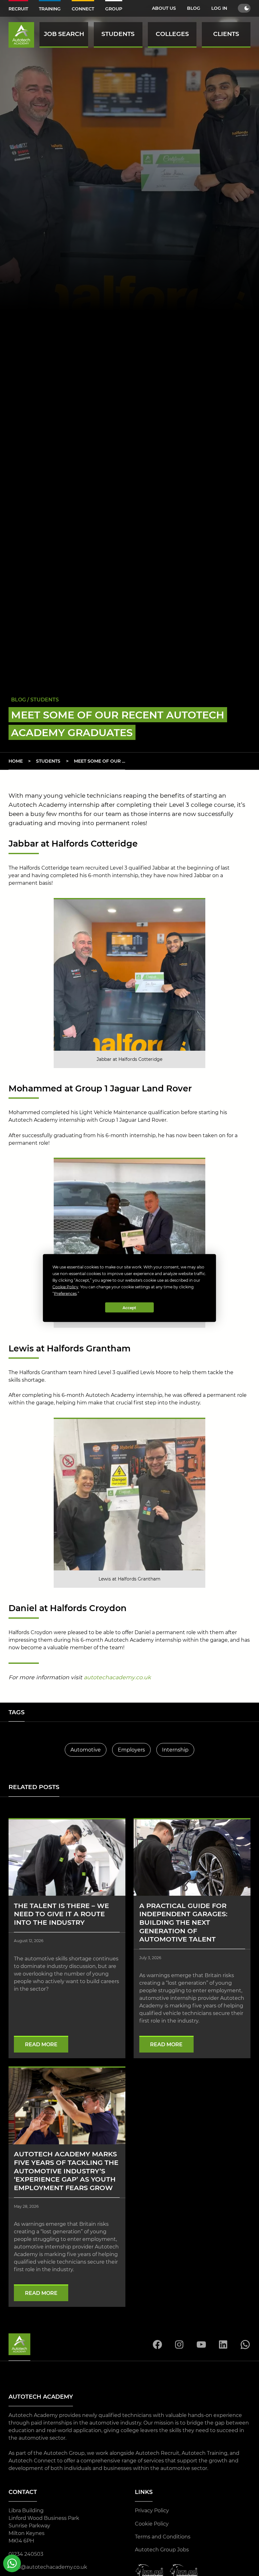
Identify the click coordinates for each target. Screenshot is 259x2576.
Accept (129, 1307)
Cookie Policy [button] (65, 1287)
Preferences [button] (65, 1294)
